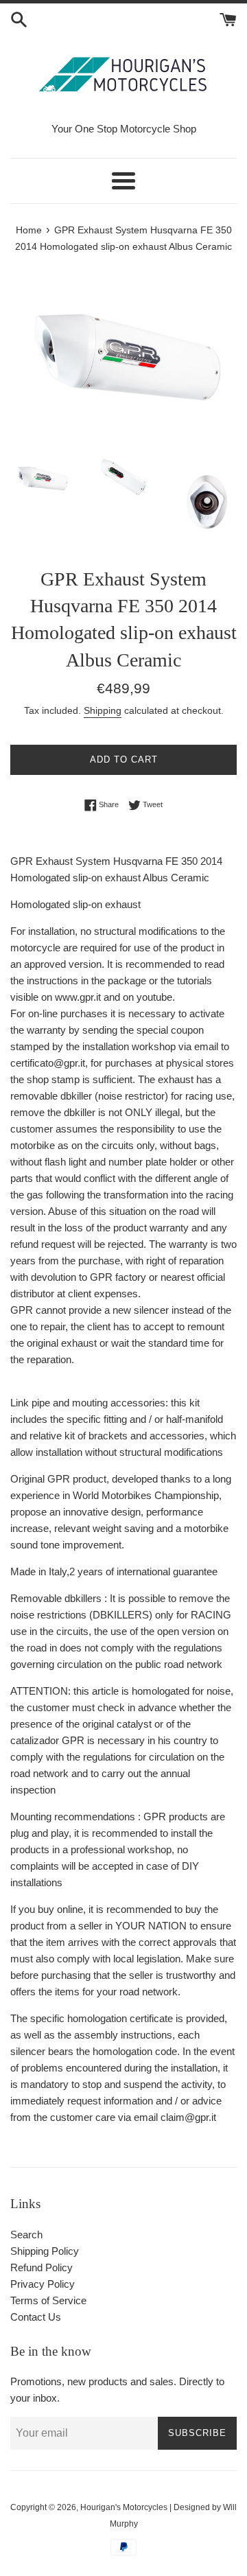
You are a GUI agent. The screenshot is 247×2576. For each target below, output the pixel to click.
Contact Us (36, 2317)
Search (26, 2235)
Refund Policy (42, 2267)
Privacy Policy (43, 2284)
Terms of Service (48, 2300)
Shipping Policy (45, 2251)
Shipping (103, 710)
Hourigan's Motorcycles (124, 2507)
